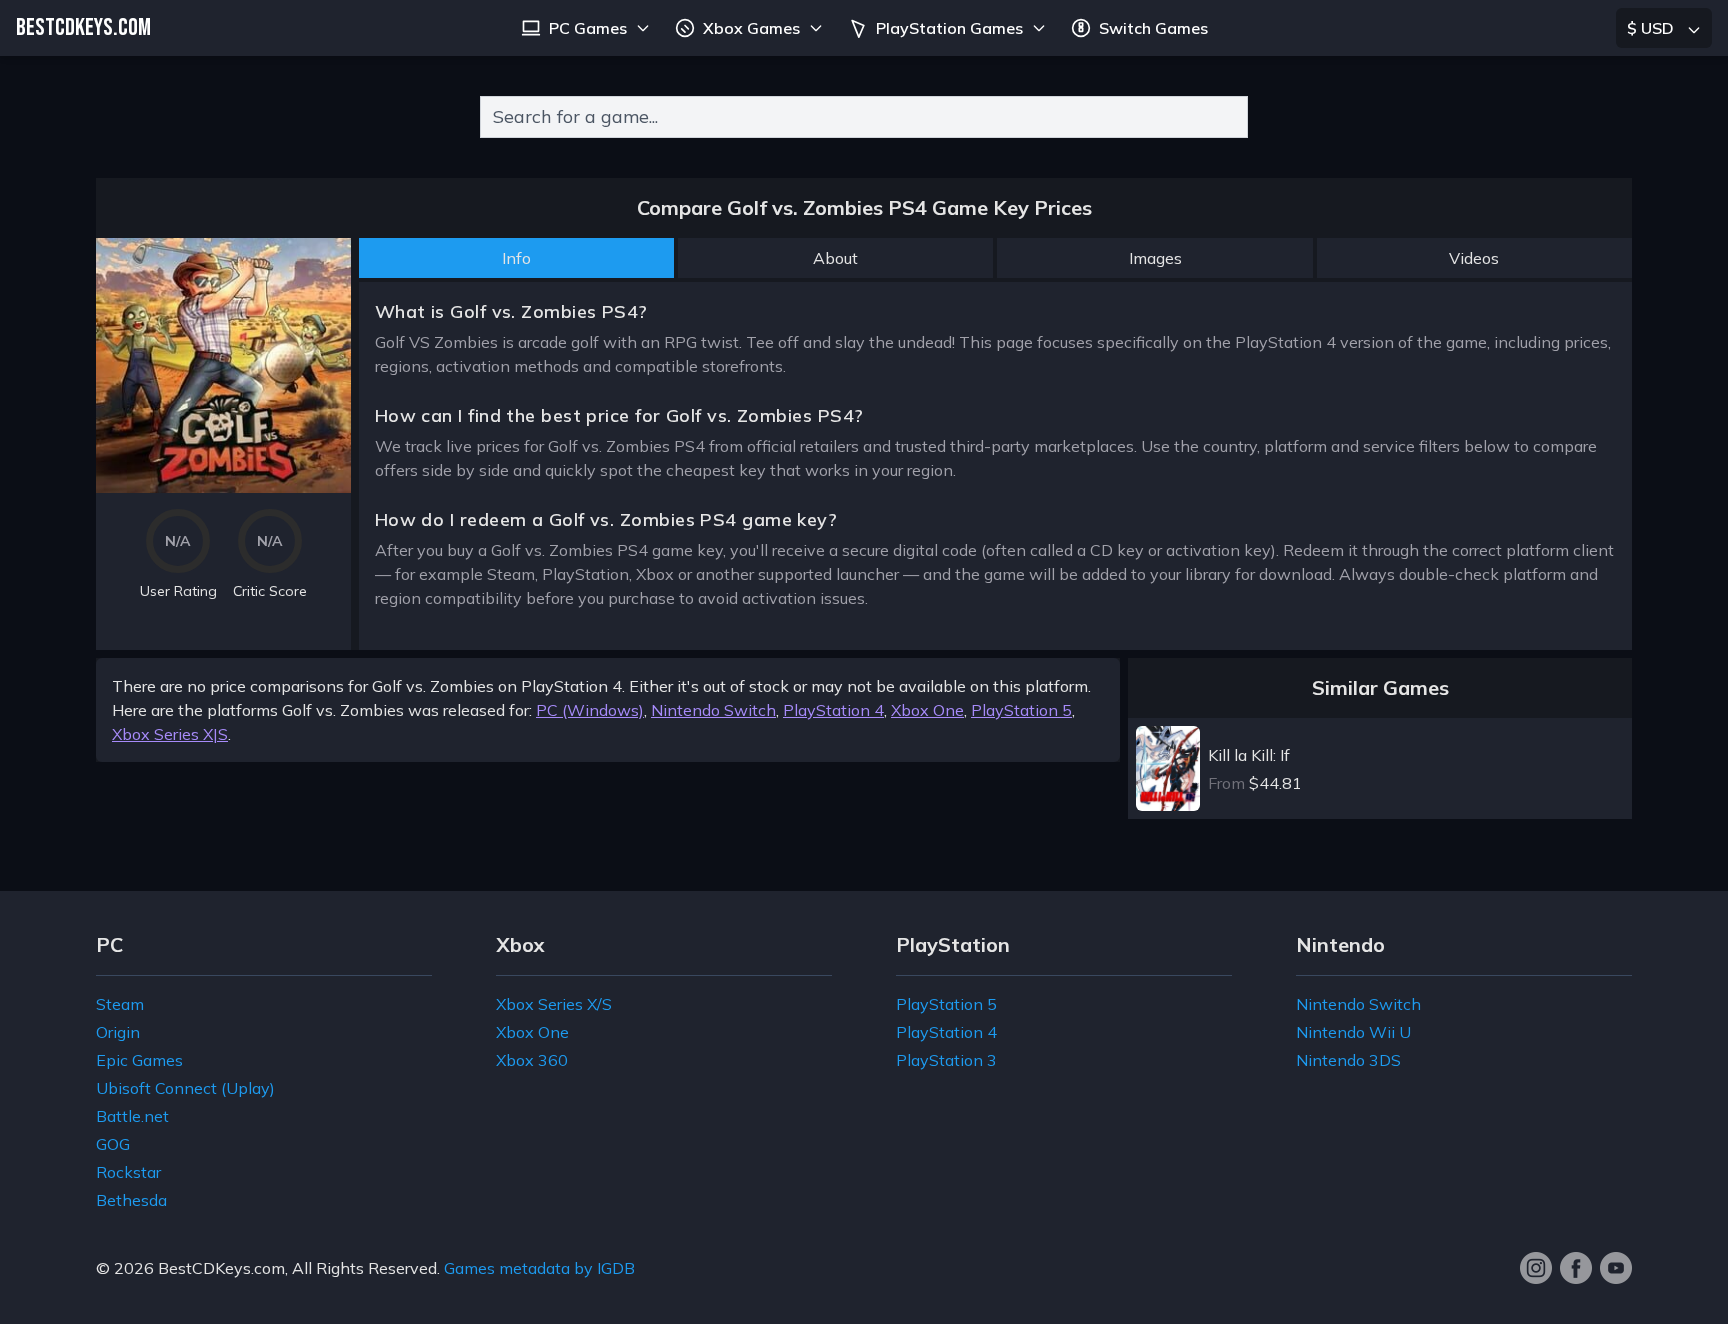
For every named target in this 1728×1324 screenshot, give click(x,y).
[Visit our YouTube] (1616, 1268)
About (835, 258)
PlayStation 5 (1021, 710)
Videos (1474, 258)
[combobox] (864, 117)
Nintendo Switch (713, 710)
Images (1155, 258)
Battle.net (132, 1116)
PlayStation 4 (833, 710)
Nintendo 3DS (1348, 1060)
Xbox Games (751, 28)
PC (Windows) (590, 710)
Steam (120, 1004)
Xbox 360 (532, 1060)
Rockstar (128, 1172)
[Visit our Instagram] (1536, 1268)
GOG (113, 1144)
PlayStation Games (949, 28)
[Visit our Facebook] (1576, 1268)
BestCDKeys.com (221, 1268)
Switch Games (1153, 28)
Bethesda (131, 1200)
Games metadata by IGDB (539, 1268)
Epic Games (139, 1060)
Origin (118, 1032)
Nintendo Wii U (1353, 1032)
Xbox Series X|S (170, 734)
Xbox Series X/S (554, 1004)
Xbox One (927, 710)
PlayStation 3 (946, 1060)
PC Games (588, 28)
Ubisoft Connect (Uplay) (185, 1088)
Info (516, 258)
